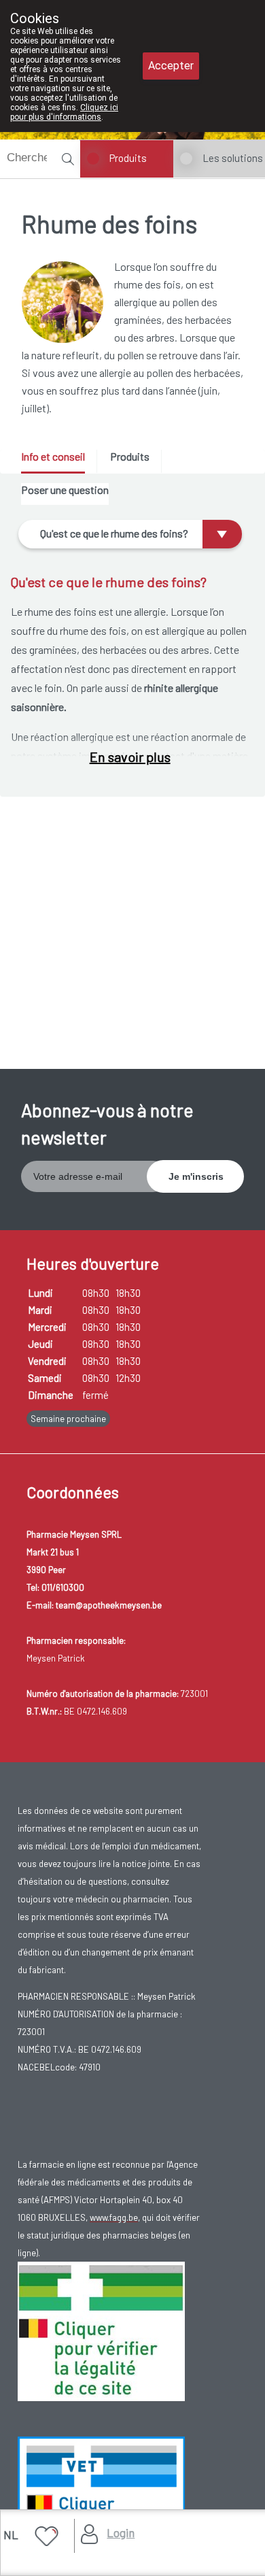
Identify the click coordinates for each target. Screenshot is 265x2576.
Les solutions (233, 158)
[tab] (58, 462)
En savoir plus (130, 757)
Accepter (171, 66)
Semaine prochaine (68, 1419)
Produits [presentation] (130, 456)
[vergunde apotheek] (101, 2330)
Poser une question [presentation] (65, 490)
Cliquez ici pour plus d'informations (64, 112)
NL (11, 2534)
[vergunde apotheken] (101, 2505)
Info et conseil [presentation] (53, 456)
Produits (128, 158)
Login (121, 2532)
